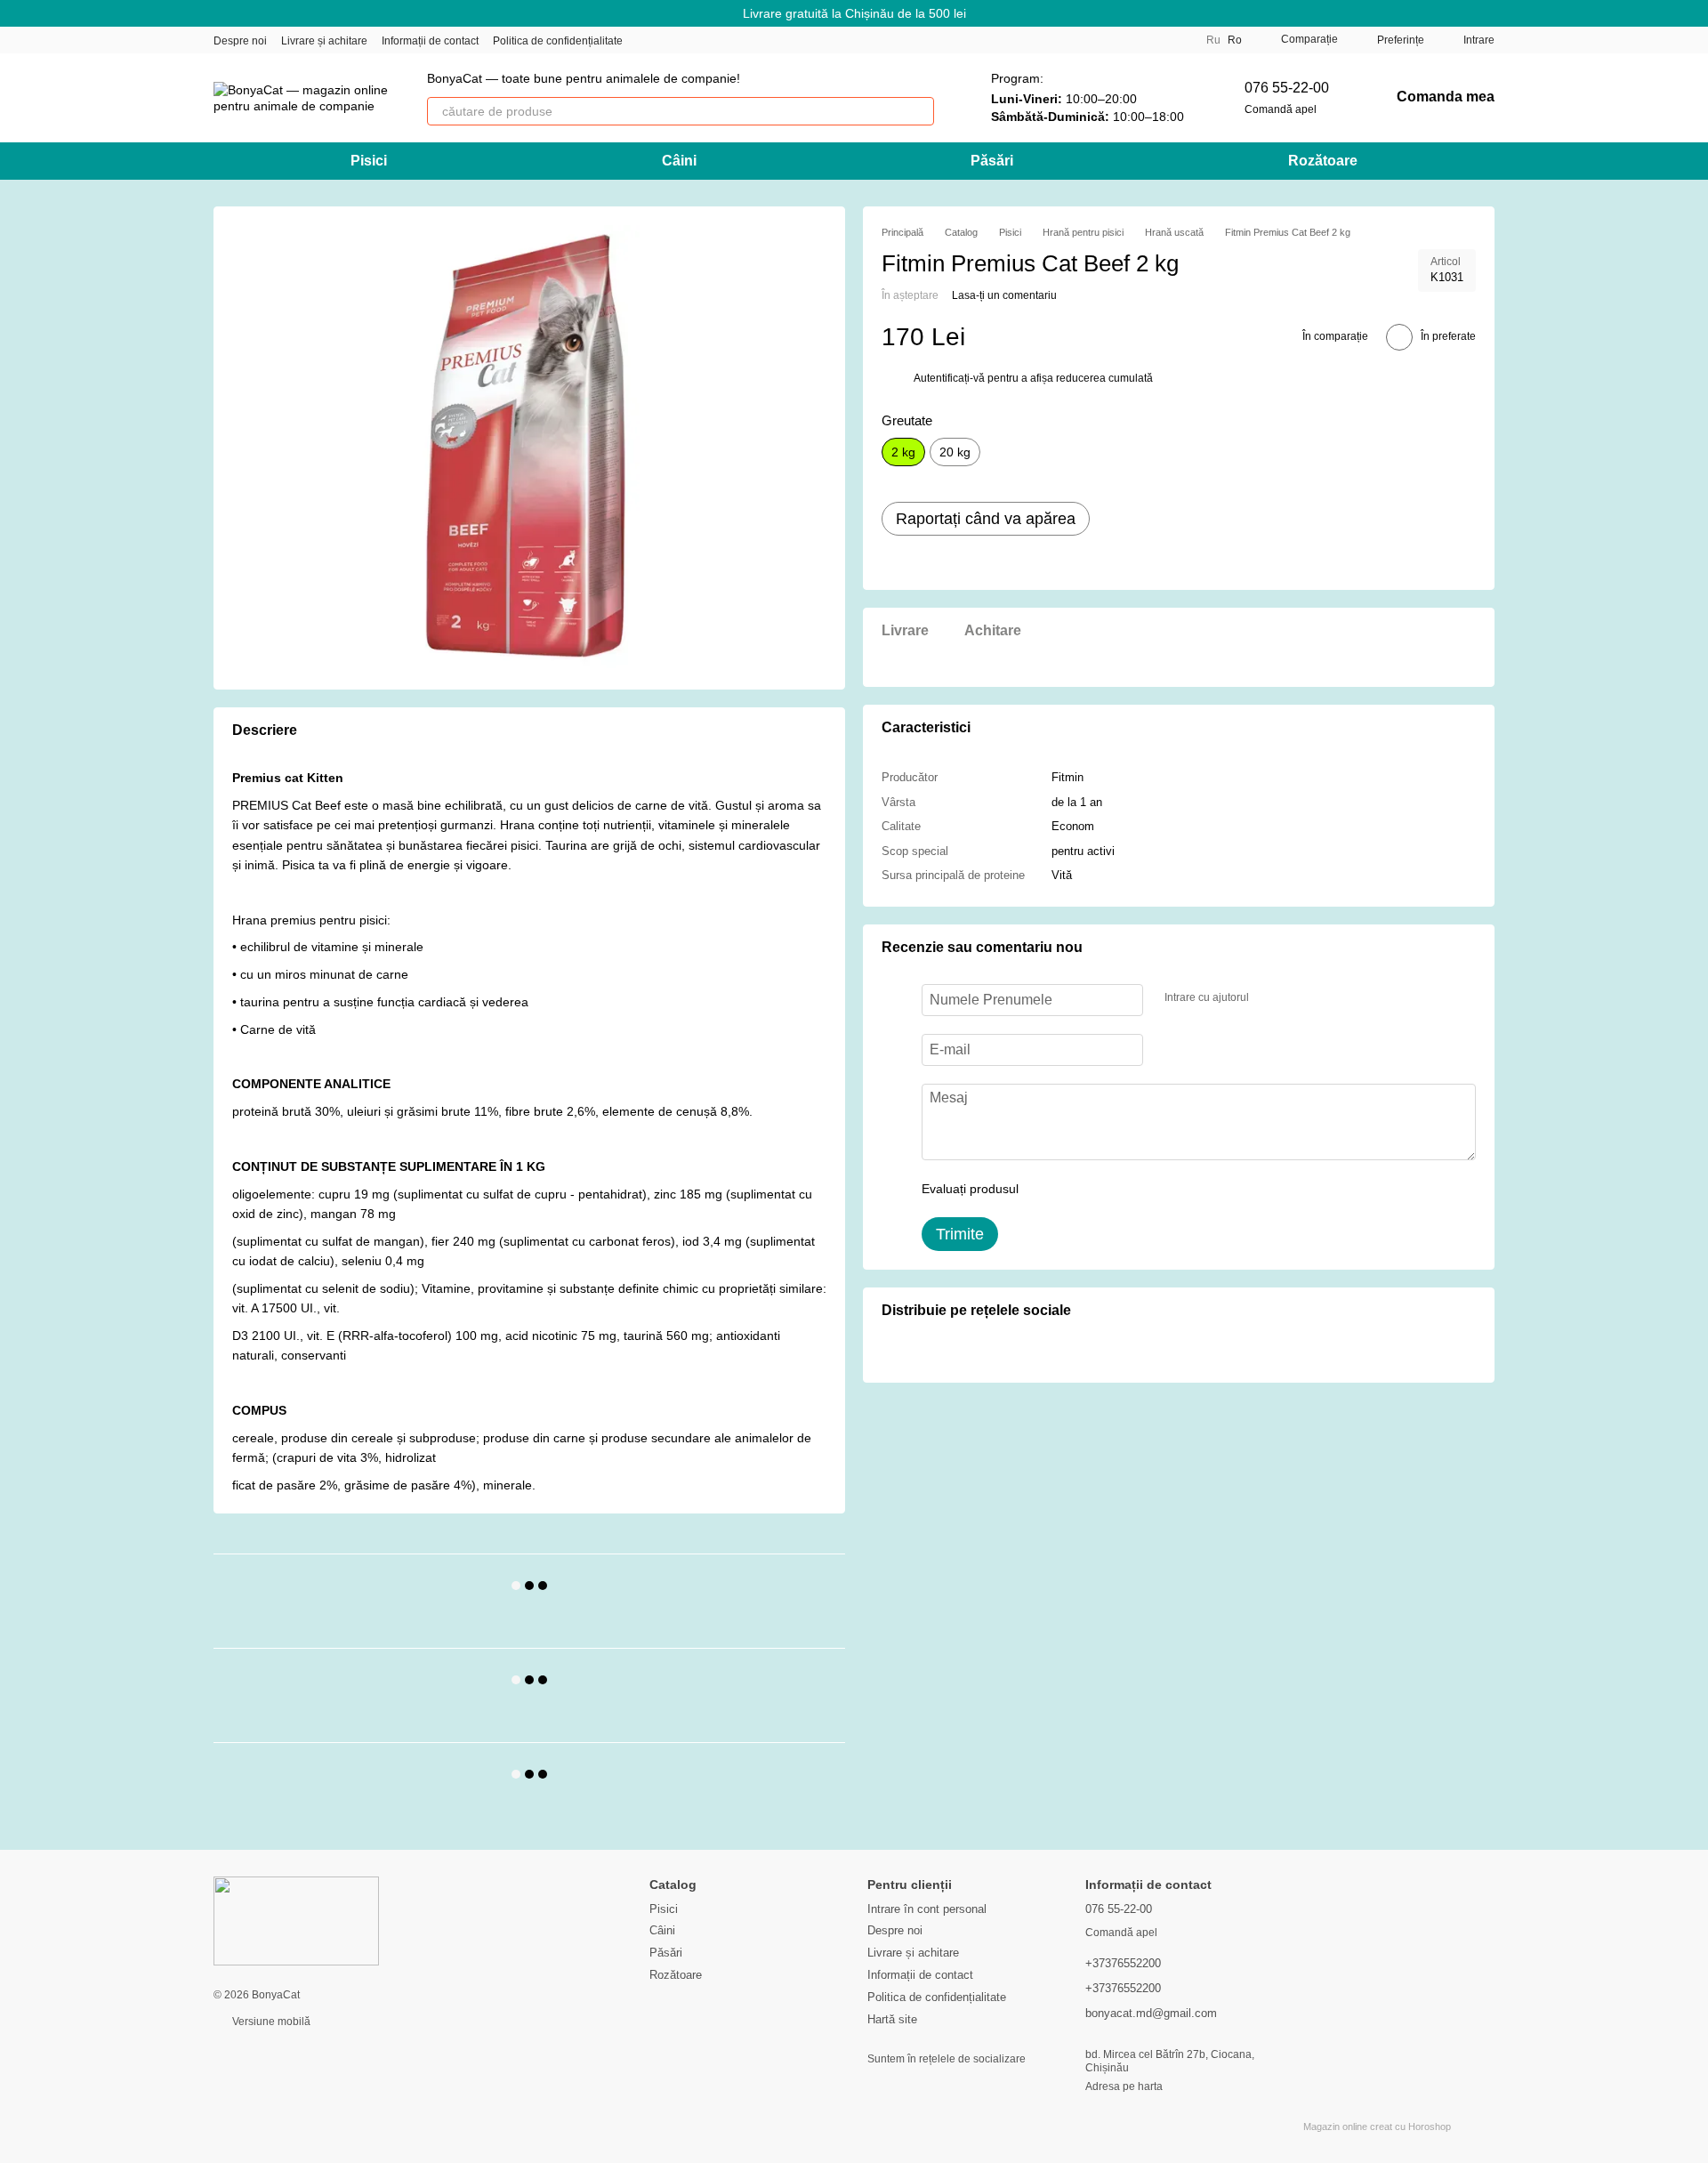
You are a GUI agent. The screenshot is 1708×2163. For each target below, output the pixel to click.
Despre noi (240, 41)
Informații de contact (430, 41)
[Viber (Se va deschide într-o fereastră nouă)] (733, 40)
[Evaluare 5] (1162, 1190)
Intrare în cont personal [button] (927, 1909)
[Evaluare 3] (1105, 1190)
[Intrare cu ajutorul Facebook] (1269, 998)
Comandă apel (1281, 109)
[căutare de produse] (920, 111)
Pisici (369, 161)
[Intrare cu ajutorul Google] (1297, 998)
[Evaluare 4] (1133, 1190)
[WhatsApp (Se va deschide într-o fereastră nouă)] (754, 40)
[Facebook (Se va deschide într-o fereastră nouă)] (690, 40)
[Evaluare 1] (1048, 1190)
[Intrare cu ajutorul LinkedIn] (1325, 998)
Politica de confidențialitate (558, 41)
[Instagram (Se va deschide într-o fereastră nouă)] (648, 40)
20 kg (955, 453)
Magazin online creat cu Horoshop (1377, 2127)
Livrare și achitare (324, 41)
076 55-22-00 (1287, 88)
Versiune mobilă (270, 2022)
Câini (679, 161)
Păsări (992, 161)
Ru (1213, 40)
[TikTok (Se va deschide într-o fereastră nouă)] (669, 40)
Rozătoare (1323, 161)
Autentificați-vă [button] (951, 379)
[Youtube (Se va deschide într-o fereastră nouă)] (712, 40)
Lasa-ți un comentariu (1004, 296)
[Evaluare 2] (1076, 1190)
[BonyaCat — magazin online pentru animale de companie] (296, 1921)
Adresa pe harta (1124, 2086)
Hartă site (892, 2019)
